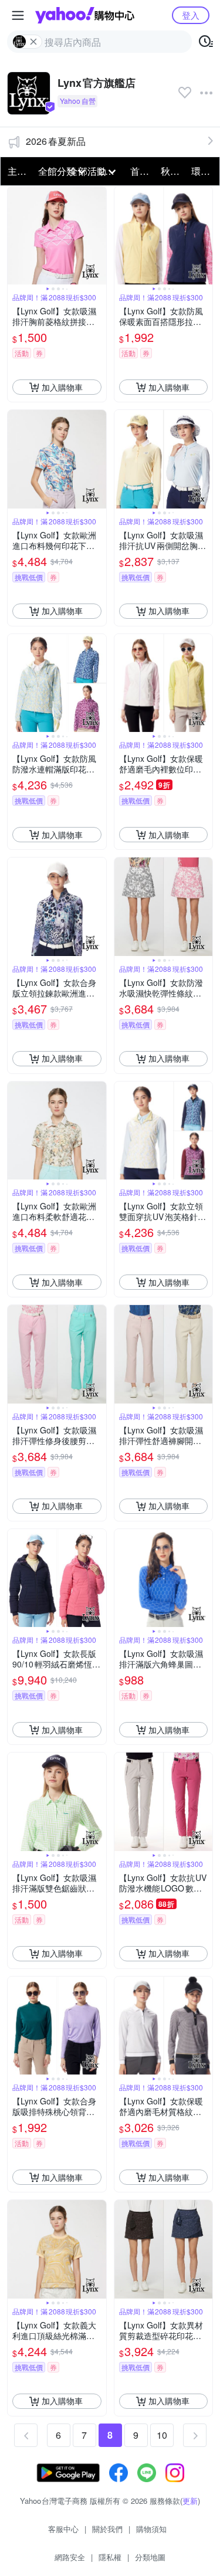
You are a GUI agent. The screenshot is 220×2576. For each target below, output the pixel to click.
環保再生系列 (203, 171)
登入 (191, 15)
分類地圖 (150, 2557)
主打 (17, 171)
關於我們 (107, 2529)
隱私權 (110, 2557)
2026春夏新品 (56, 141)
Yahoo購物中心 (85, 15)
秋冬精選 (172, 171)
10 (162, 2435)
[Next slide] (99, 236)
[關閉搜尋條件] (33, 42)
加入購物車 (62, 387)
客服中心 (63, 2529)
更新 (190, 2501)
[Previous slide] (15, 236)
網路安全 (70, 2557)
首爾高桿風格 (142, 171)
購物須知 (151, 2529)
